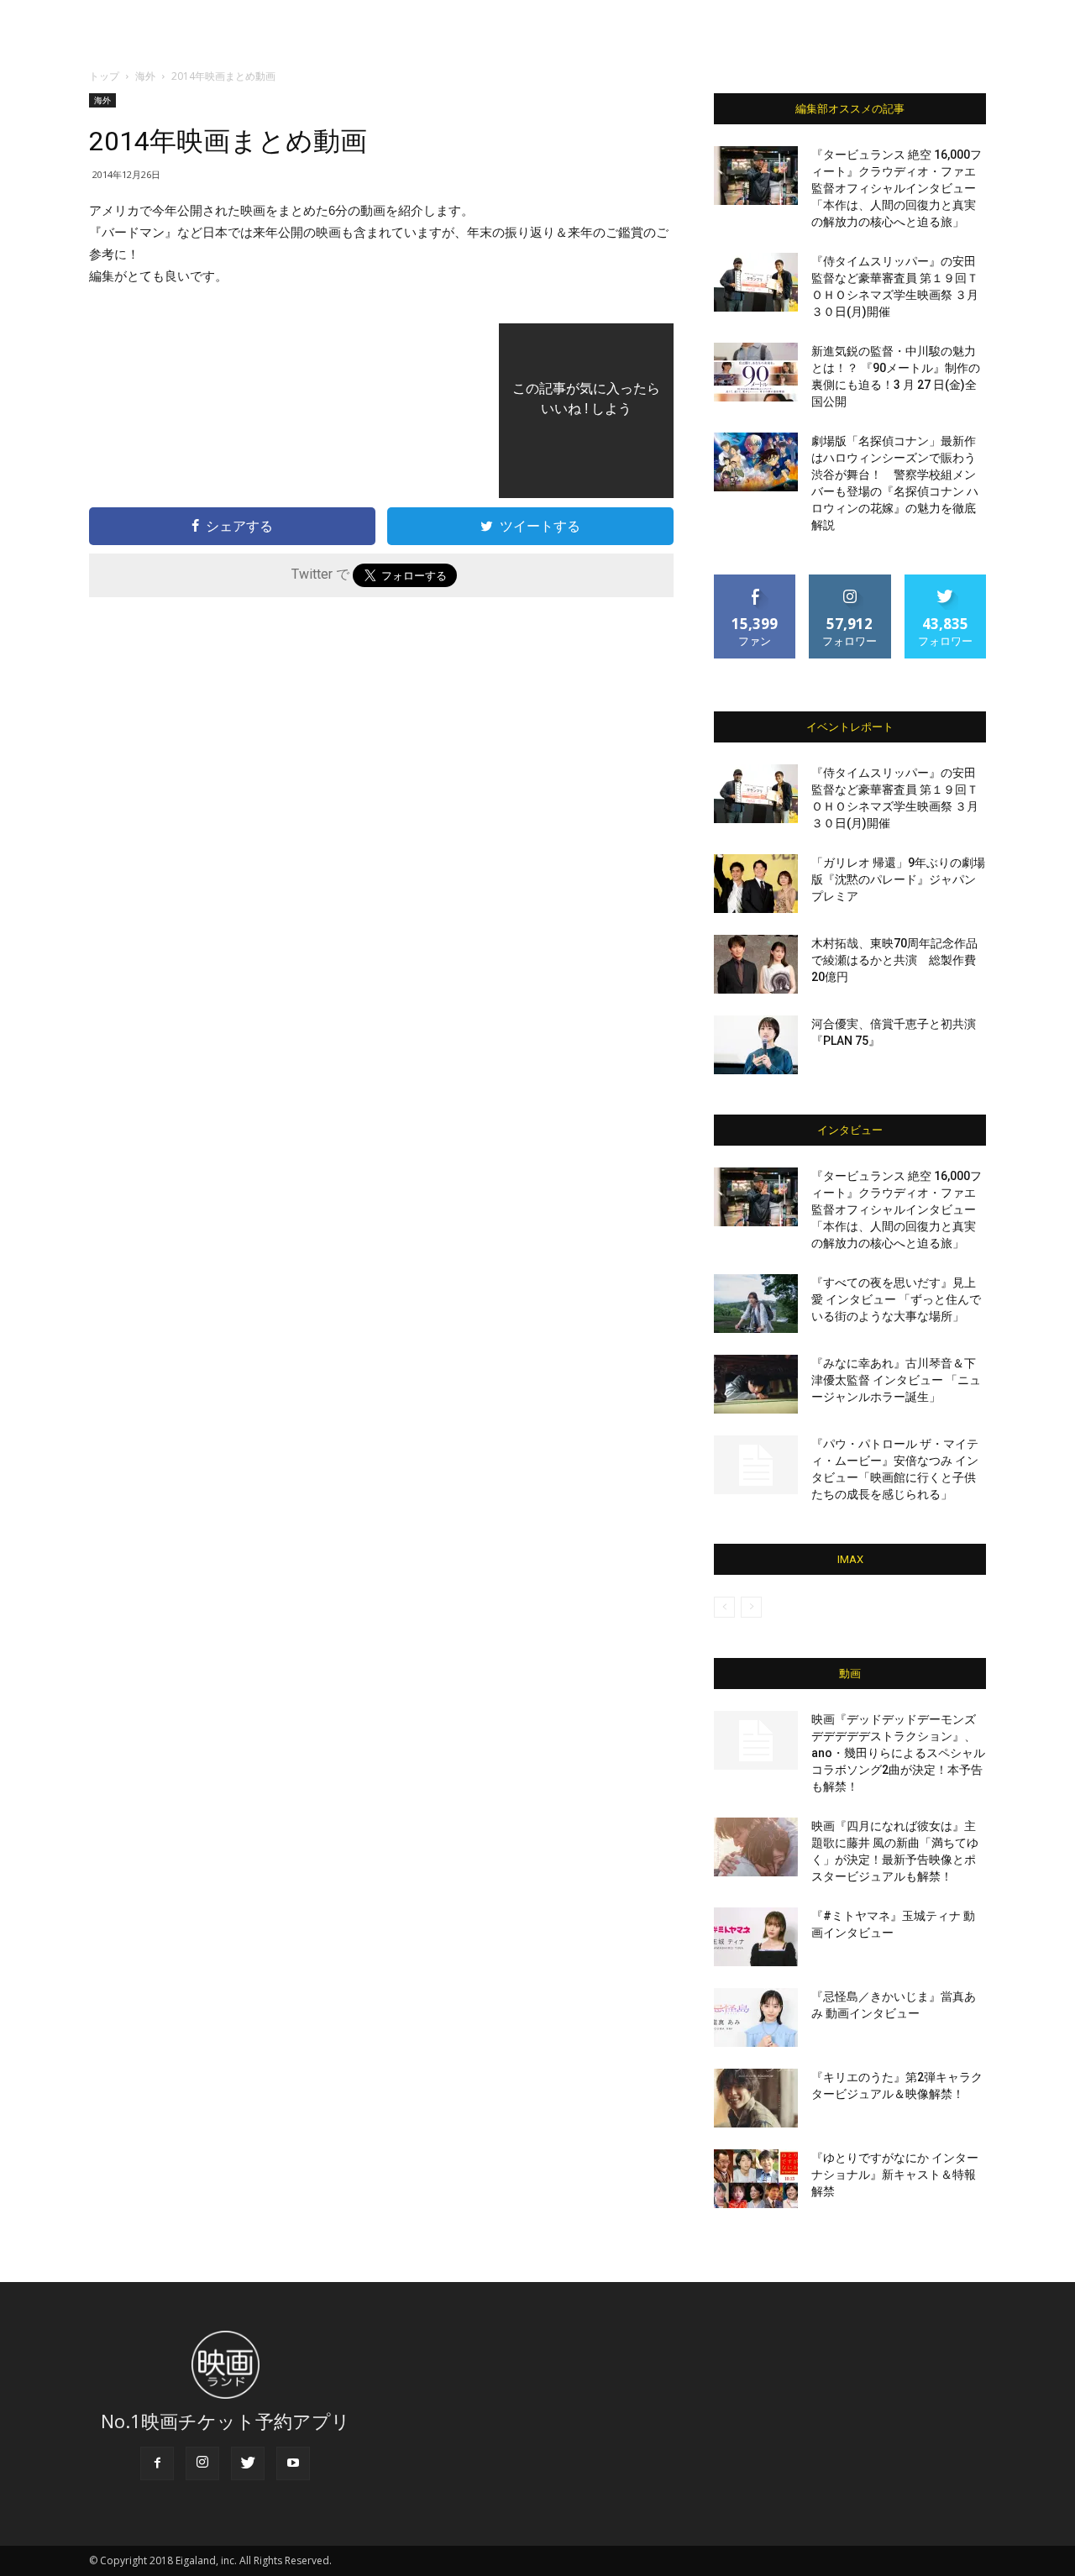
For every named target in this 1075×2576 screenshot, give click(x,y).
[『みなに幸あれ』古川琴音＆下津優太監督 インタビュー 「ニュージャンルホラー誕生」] (756, 1384)
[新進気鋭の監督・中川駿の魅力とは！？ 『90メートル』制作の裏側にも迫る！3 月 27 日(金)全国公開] (756, 372)
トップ (104, 76)
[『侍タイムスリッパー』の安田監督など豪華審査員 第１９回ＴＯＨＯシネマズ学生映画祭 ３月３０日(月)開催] (756, 282)
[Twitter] (248, 2463)
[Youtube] (293, 2463)
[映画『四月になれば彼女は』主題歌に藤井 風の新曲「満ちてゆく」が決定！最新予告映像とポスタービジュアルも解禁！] (756, 1847)
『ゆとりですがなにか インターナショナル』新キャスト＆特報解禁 (895, 2175)
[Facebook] (157, 2463)
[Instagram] (202, 2463)
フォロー (850, 581)
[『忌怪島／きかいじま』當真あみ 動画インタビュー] (756, 2017)
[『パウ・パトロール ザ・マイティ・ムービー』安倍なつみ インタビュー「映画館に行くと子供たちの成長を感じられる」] (756, 1465)
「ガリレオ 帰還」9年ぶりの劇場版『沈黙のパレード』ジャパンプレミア (898, 879)
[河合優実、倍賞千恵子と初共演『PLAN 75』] (756, 1045)
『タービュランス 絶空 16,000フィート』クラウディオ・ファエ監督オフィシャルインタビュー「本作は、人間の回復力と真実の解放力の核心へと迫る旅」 (897, 188)
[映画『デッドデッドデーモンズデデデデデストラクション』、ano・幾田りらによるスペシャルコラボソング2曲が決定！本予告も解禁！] (756, 1740)
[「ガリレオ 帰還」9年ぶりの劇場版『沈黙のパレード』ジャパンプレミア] (756, 884)
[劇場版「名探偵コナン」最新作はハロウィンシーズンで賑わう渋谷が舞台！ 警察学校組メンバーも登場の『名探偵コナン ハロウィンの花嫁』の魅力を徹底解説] (756, 462)
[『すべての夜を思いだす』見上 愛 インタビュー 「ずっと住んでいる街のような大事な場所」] (756, 1304)
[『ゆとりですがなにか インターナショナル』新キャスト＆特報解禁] (756, 2179)
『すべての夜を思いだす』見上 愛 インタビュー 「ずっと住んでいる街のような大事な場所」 (896, 1299)
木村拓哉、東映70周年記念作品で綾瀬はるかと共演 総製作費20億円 (894, 960)
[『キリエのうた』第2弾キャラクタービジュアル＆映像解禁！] (756, 2098)
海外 (145, 76)
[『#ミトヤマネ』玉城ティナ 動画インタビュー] (756, 1937)
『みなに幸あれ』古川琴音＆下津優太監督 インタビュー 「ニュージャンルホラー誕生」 (896, 1380)
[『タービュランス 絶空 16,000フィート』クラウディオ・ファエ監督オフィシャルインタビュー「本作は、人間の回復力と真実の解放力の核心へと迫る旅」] (756, 176)
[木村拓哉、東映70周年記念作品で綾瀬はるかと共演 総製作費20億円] (756, 964)
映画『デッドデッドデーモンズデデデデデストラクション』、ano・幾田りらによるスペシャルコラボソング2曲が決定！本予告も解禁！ (898, 1753)
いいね (755, 581)
